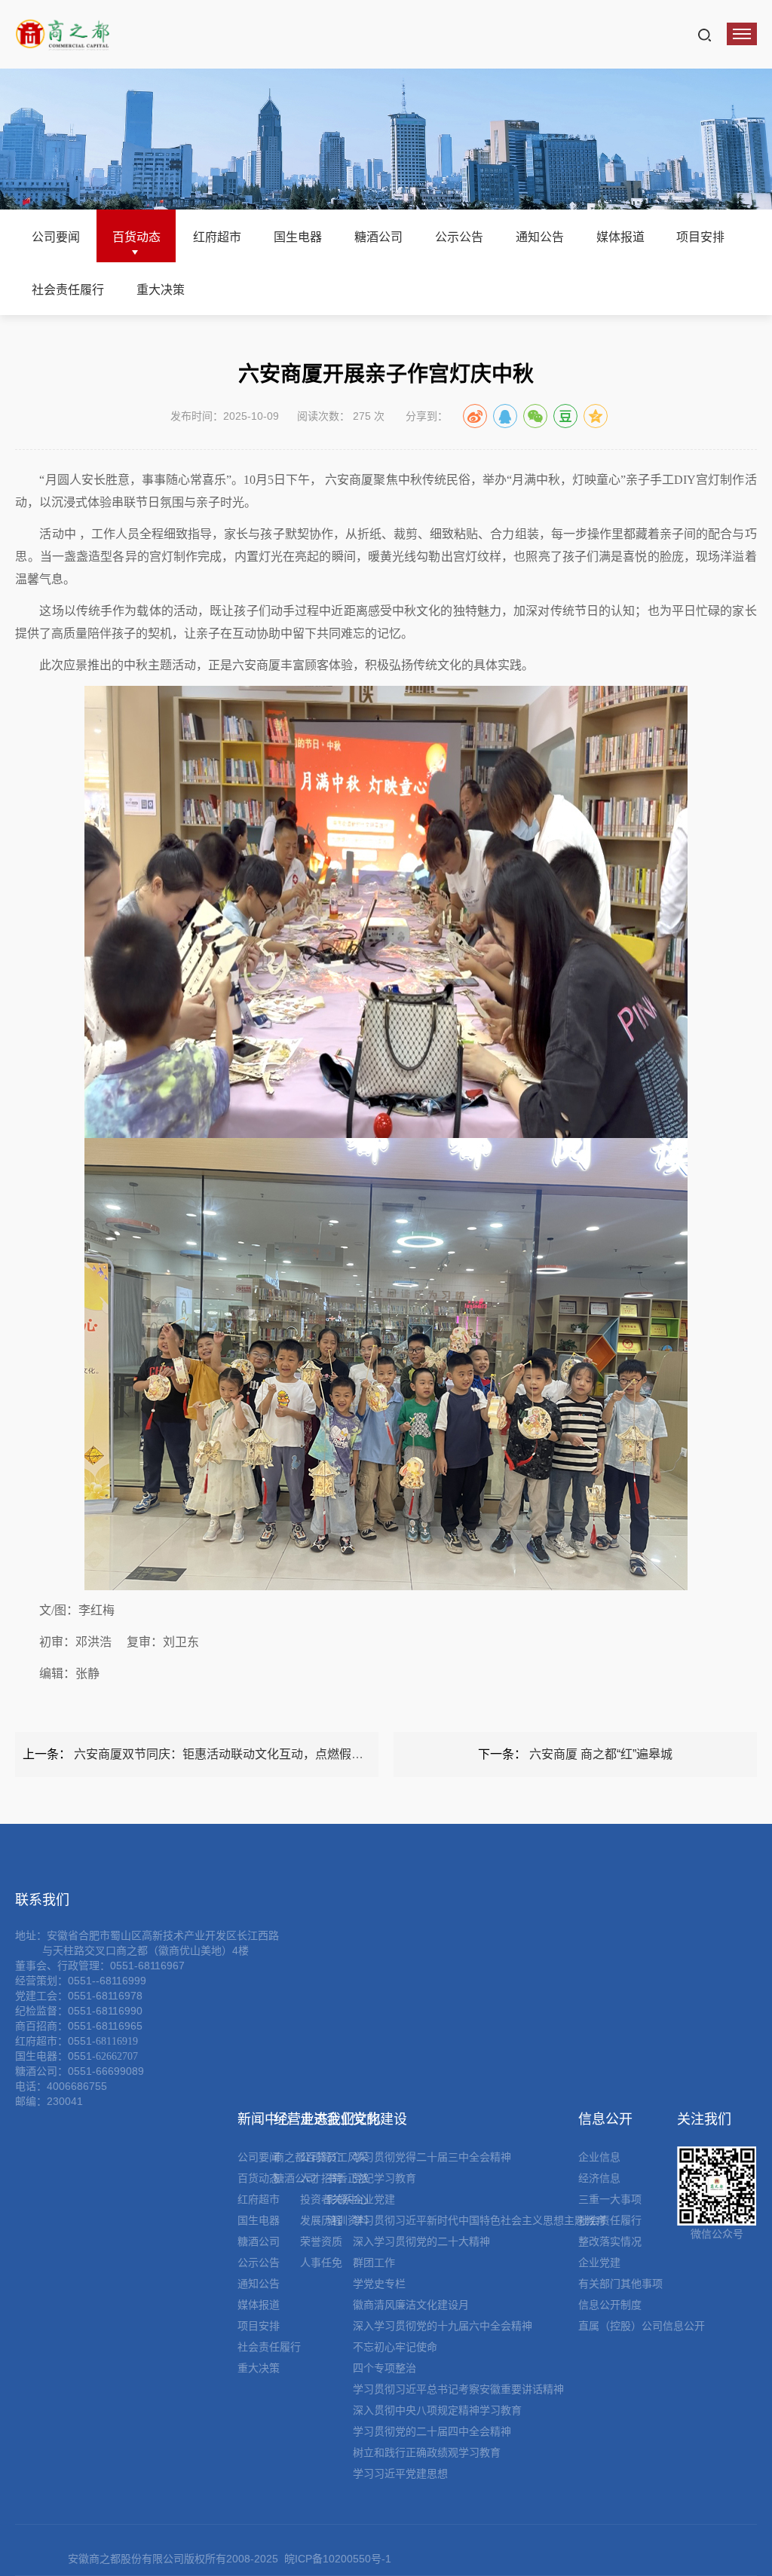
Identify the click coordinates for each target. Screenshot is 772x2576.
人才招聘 (321, 2178)
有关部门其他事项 (620, 2284)
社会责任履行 (68, 290)
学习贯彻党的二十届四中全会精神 (432, 2431)
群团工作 (374, 2262)
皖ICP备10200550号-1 (338, 2559)
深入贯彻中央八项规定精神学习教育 (437, 2410)
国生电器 (298, 237)
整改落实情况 (610, 2241)
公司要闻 (56, 237)
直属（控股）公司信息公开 (642, 2326)
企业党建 (374, 2199)
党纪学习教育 (384, 2178)
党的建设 (380, 2119)
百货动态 (136, 237)
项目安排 (700, 237)
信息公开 (605, 2119)
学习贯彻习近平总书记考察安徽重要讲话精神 (458, 2389)
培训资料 (348, 2220)
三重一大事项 (610, 2199)
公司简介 (321, 2157)
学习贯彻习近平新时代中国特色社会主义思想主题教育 (479, 2220)
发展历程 (321, 2220)
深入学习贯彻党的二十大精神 (421, 2241)
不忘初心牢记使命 (395, 2347)
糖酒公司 (378, 237)
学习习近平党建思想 (400, 2474)
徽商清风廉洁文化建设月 (411, 2305)
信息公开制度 (610, 2305)
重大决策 (161, 290)
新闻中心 (265, 2119)
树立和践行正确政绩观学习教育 (427, 2452)
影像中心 (348, 2199)
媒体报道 (620, 237)
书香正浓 (348, 2178)
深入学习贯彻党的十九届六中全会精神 (443, 2326)
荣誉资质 (321, 2241)
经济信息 (599, 2178)
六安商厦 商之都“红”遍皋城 (601, 1754)
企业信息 (599, 2157)
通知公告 (540, 237)
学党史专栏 (379, 2284)
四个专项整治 (384, 2368)
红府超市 (217, 237)
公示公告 (459, 237)
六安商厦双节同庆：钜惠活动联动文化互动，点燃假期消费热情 (243, 1754)
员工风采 (348, 2157)
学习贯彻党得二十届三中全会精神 (432, 2157)
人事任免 (321, 2262)
